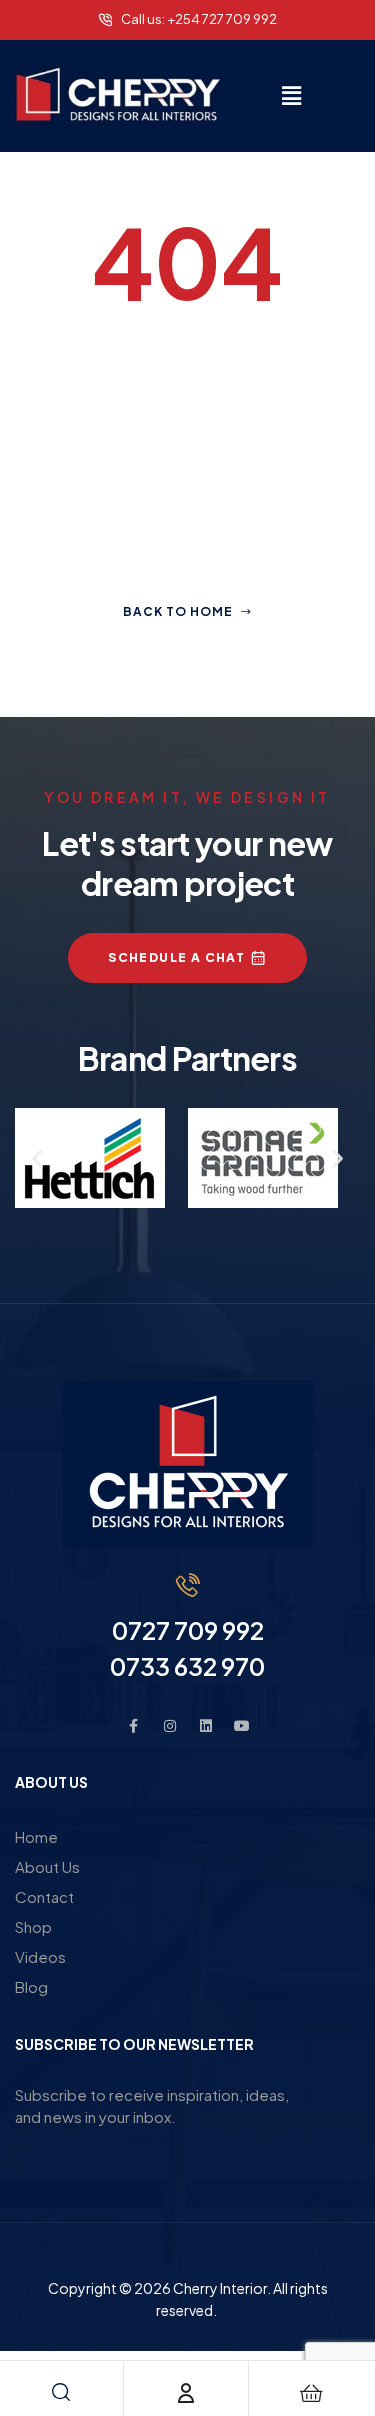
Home (36, 1836)
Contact (44, 1896)
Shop (33, 1926)
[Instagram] (170, 1726)
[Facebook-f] (134, 1726)
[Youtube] (242, 1726)
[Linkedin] (206, 1726)
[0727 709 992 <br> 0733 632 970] (188, 1585)
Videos (40, 1956)
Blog (31, 1986)
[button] (291, 95)
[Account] (186, 2393)
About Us (47, 1866)
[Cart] (311, 2393)
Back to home (178, 611)
